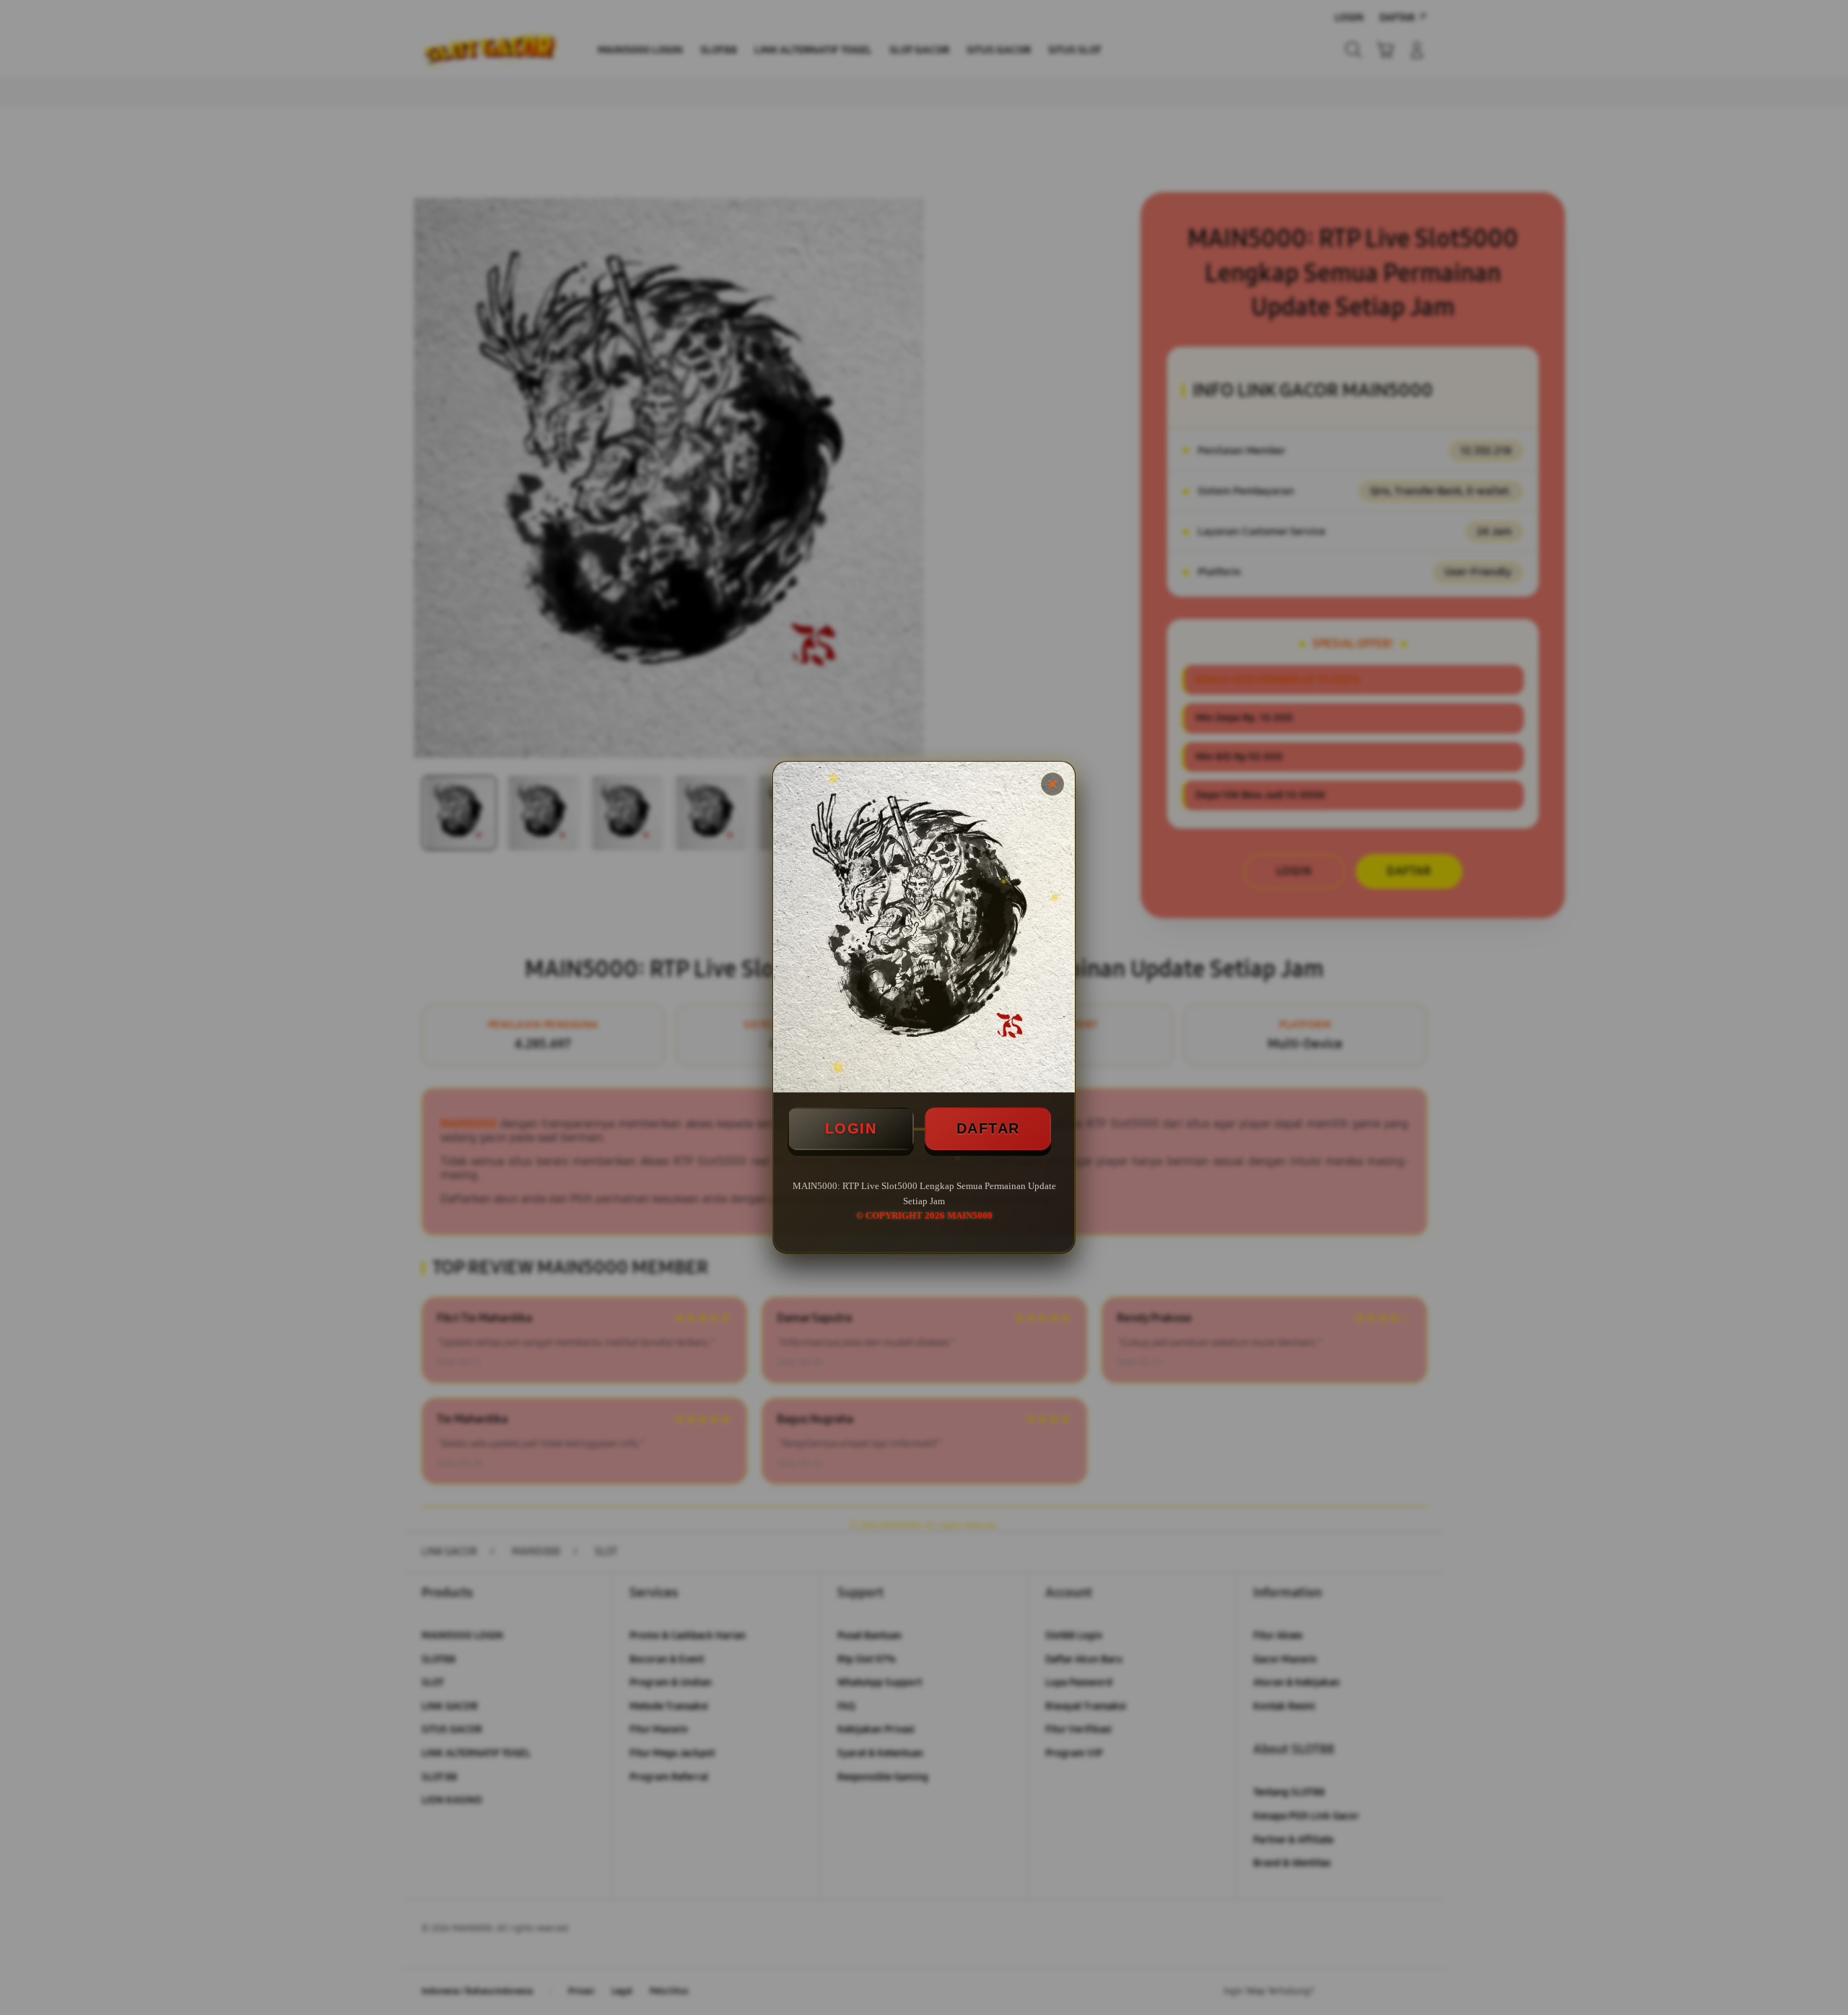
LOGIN (851, 1128)
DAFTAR (988, 1128)
